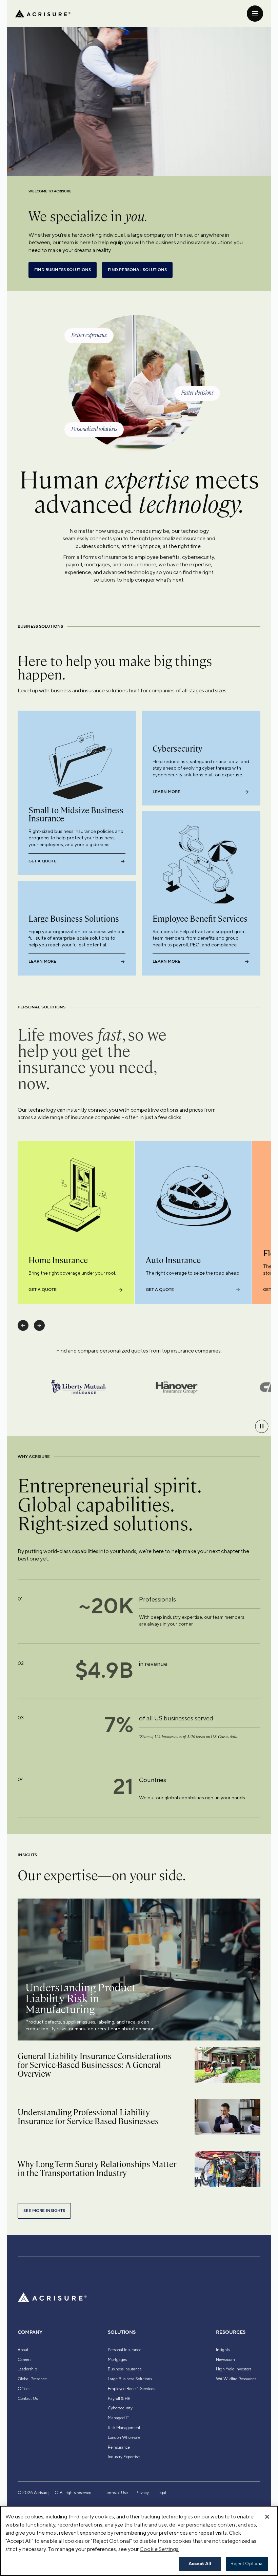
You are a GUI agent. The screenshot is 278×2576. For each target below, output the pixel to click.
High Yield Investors (234, 2369)
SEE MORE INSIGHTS (44, 2211)
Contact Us (28, 2399)
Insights (223, 2350)
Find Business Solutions (63, 270)
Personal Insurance (125, 2350)
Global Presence (32, 2379)
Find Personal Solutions (137, 270)
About (23, 2350)
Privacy (142, 2493)
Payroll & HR (119, 2399)
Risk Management (124, 2428)
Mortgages (117, 2360)
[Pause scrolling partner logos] (262, 1426)
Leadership (27, 2369)
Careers (24, 2360)
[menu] (255, 14)
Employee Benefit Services (131, 2389)
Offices (24, 2389)
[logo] (43, 14)
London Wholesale (124, 2437)
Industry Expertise (124, 2457)
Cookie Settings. (160, 2549)
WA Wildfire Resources (236, 2379)
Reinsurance (119, 2447)
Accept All (200, 2564)
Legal (161, 2493)
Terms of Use (116, 2493)
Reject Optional (247, 2564)
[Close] (267, 2517)
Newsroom (225, 2360)
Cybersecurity (120, 2408)
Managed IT (118, 2418)
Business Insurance (125, 2369)
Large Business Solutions (130, 2379)
